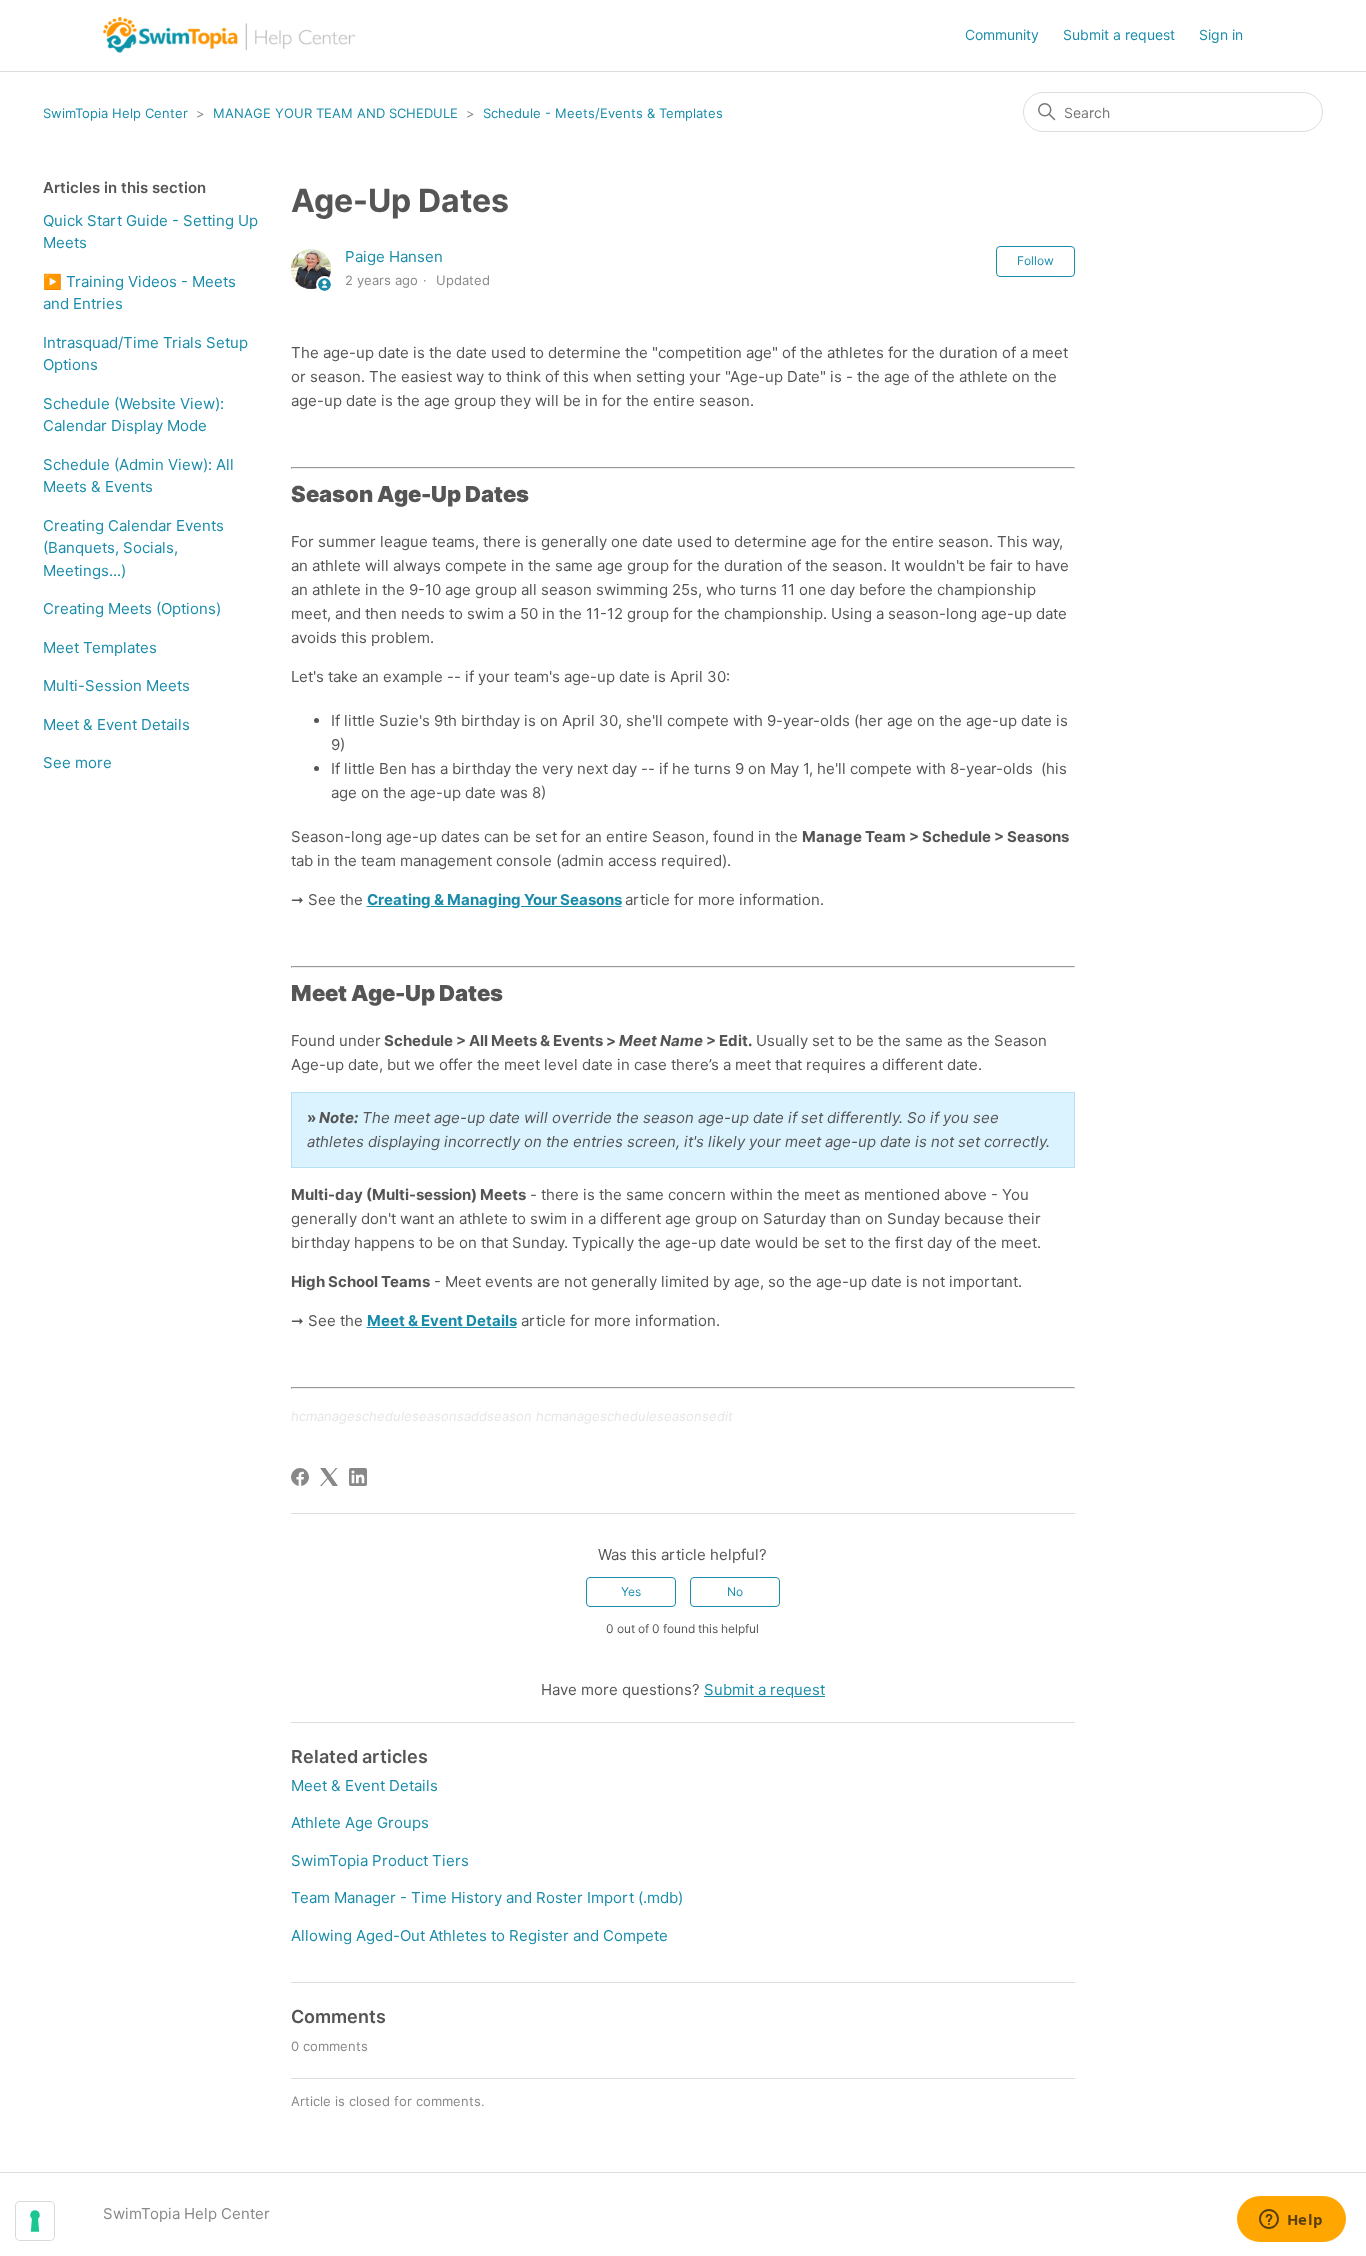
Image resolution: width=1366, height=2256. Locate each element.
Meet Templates (100, 647)
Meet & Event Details (116, 724)
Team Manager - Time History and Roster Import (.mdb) (487, 1897)
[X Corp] (329, 1477)
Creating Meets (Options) (132, 608)
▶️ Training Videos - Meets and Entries (139, 293)
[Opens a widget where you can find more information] (1291, 2221)
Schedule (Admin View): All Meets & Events (138, 476)
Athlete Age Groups (360, 1822)
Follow (1035, 260)
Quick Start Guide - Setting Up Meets (150, 232)
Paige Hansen (394, 256)
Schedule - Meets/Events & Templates (603, 113)
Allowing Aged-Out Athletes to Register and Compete (479, 1935)
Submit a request (1119, 34)
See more (77, 762)
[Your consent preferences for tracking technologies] (35, 2221)
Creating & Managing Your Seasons (494, 899)
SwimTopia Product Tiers (380, 1860)
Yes (631, 1591)
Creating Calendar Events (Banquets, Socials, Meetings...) (133, 548)
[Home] (230, 35)
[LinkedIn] (358, 1477)
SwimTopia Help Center (115, 113)
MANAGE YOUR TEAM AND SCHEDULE (335, 113)
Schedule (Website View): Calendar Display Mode (133, 415)
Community (1002, 34)
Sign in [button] (1221, 34)
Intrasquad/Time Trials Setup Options (145, 354)
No (735, 1591)
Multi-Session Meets (116, 685)
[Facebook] (300, 1477)
